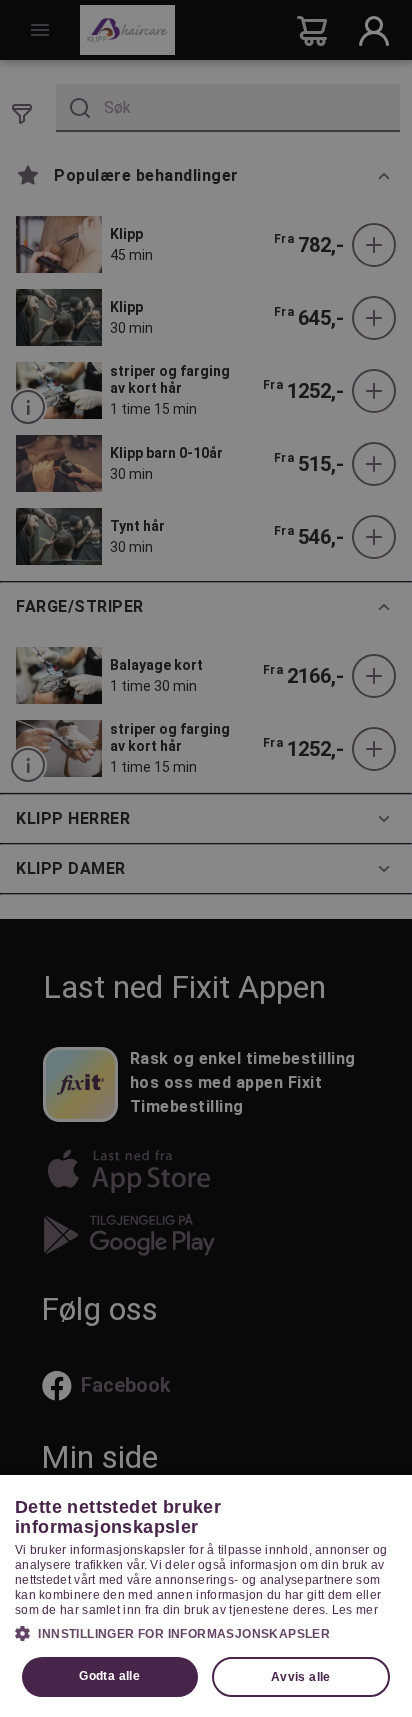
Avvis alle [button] (301, 1677)
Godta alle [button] (109, 1676)
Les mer (355, 1610)
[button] (206, 1633)
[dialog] (206, 1596)
